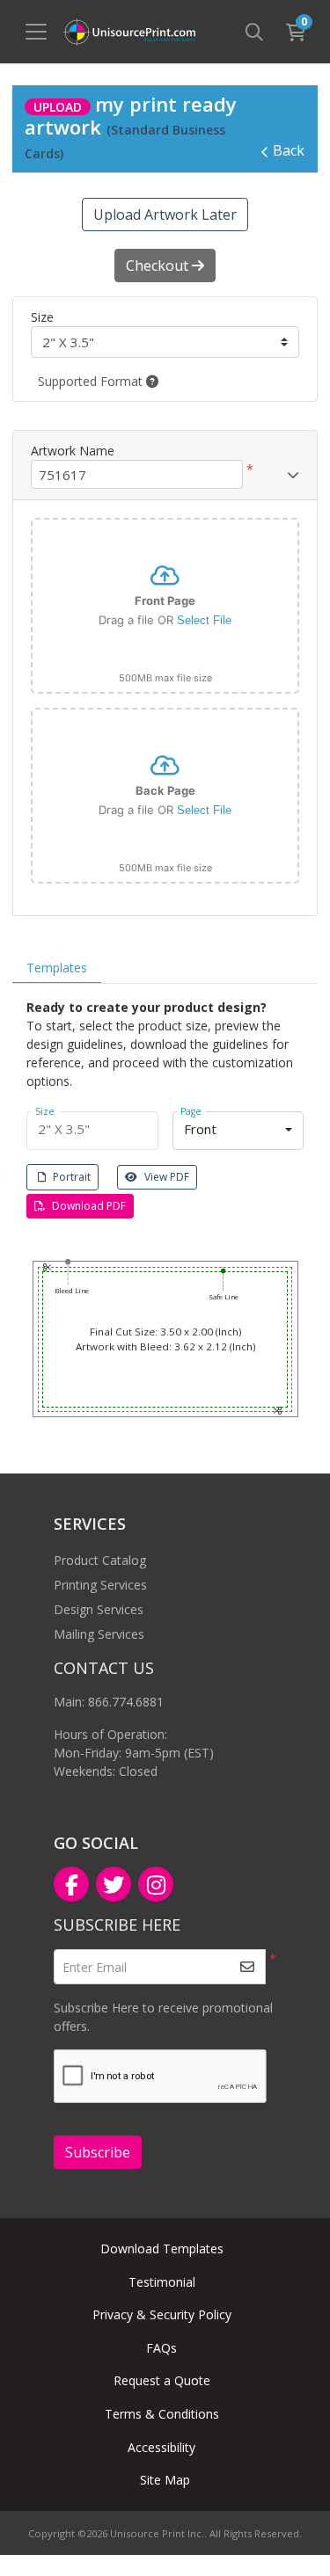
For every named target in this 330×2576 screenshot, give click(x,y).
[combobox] (238, 1131)
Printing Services (100, 1585)
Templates (57, 968)
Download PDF (89, 1206)
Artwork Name (73, 451)
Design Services (99, 1609)
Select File (204, 620)
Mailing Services (99, 1634)
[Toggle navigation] (36, 32)
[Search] (254, 32)
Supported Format (92, 381)
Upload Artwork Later (165, 215)
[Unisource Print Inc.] (129, 32)
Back (289, 150)
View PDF (167, 1177)
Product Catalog (100, 1560)
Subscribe (98, 2152)
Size (42, 317)
